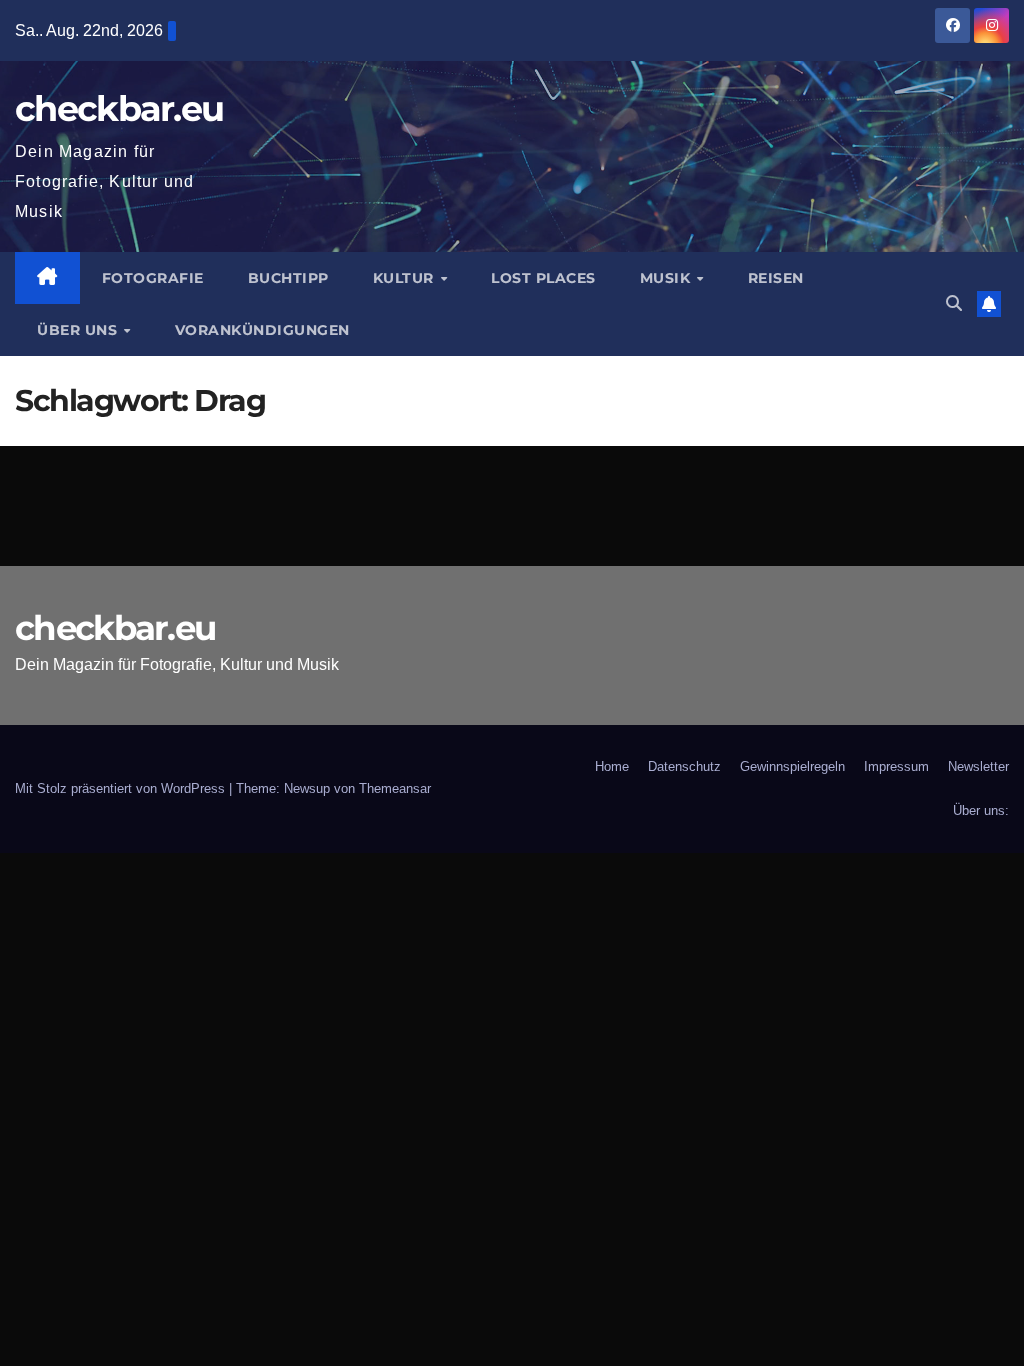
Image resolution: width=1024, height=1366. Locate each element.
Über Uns (79, 330)
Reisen (776, 278)
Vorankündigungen (262, 330)
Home (612, 766)
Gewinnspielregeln (792, 766)
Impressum (896, 766)
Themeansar (395, 788)
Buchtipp (288, 278)
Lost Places (543, 278)
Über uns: (981, 810)
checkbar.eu (119, 108)
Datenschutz (684, 766)
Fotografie (153, 278)
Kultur (406, 278)
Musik (667, 278)
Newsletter (978, 766)
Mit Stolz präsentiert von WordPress (122, 788)
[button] (954, 303)
